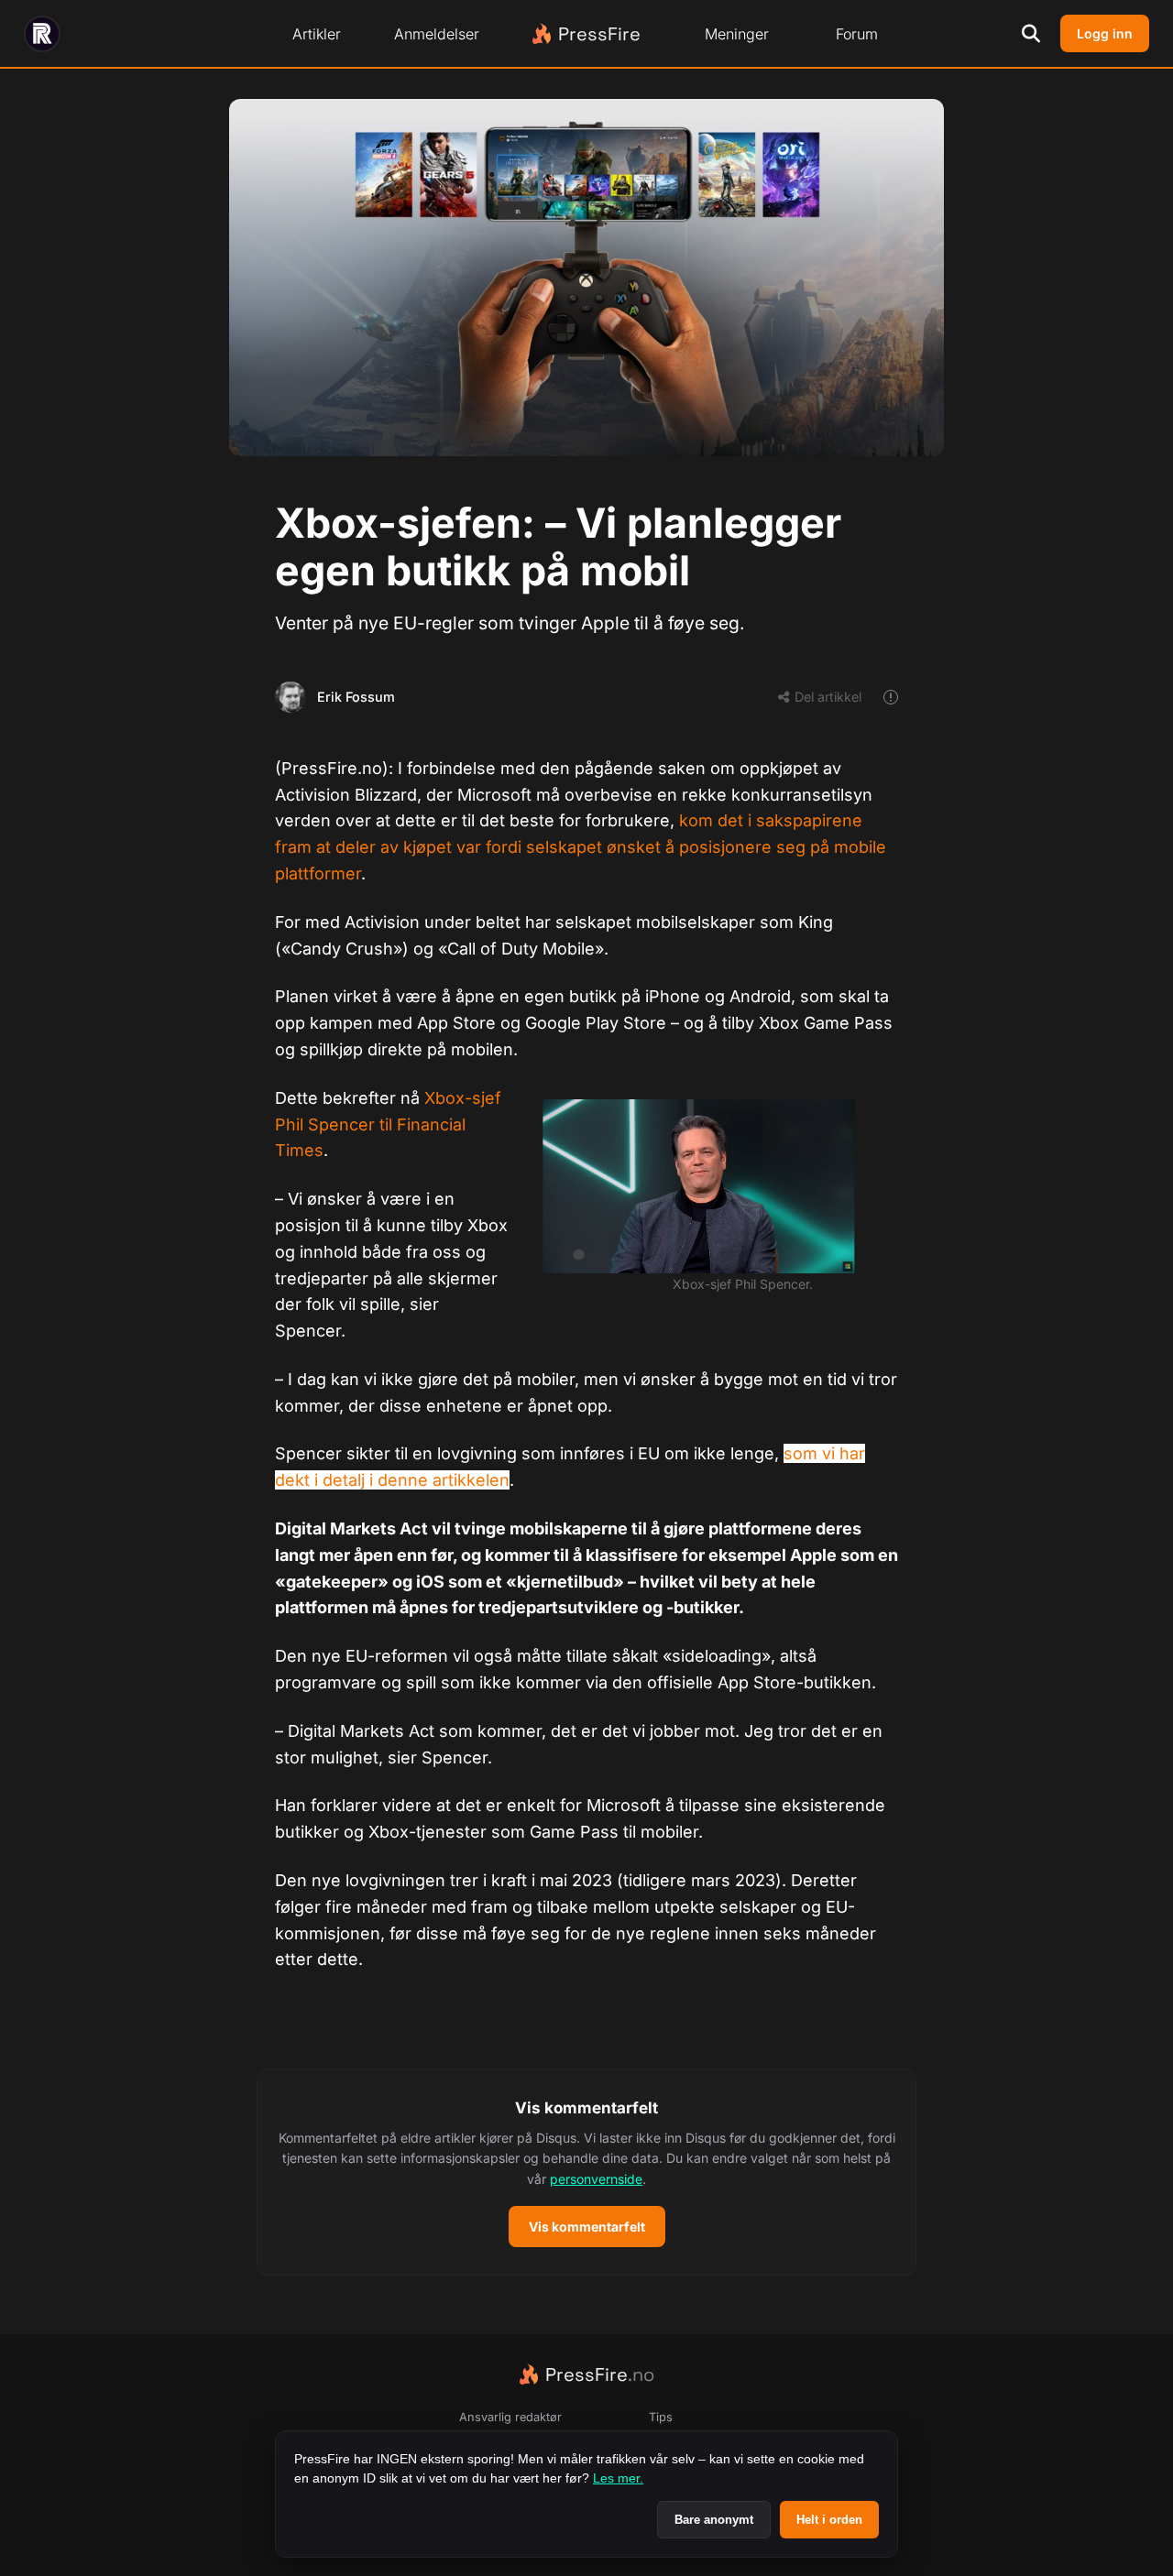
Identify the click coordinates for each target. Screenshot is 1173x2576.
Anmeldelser (437, 34)
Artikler (317, 34)
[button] (586, 2172)
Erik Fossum (356, 697)
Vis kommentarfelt (587, 2227)
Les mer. (618, 2478)
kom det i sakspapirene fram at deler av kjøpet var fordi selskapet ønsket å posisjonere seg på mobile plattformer (581, 847)
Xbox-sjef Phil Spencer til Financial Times (388, 1124)
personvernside (596, 2179)
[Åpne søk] (1031, 34)
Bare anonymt (714, 2520)
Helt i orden (829, 2520)
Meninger (737, 34)
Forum (857, 34)
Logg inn (1105, 33)
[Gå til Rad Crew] (42, 34)
